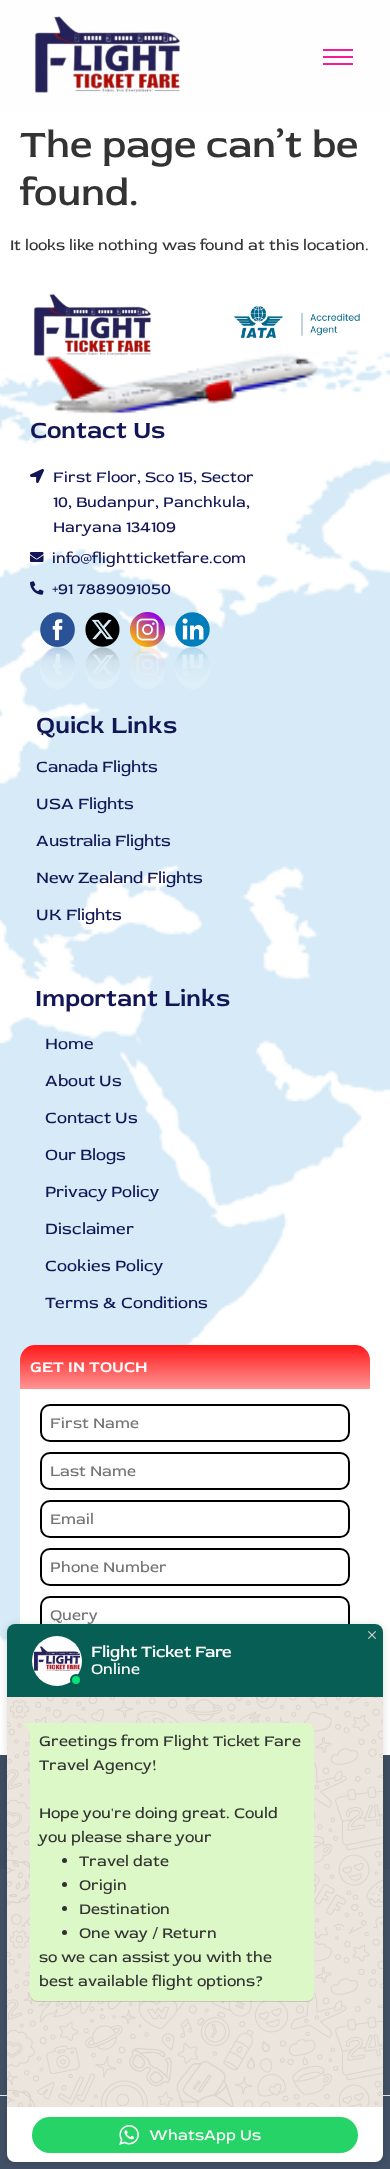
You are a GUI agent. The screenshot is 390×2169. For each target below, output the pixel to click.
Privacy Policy (102, 1191)
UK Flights (79, 914)
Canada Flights (97, 766)
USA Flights (85, 803)
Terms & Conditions (126, 1302)
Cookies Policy (104, 1265)
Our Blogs (85, 1154)
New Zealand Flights (119, 877)
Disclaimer (89, 1228)
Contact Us (91, 1117)
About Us (83, 1080)
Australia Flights (103, 840)
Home (69, 1043)
